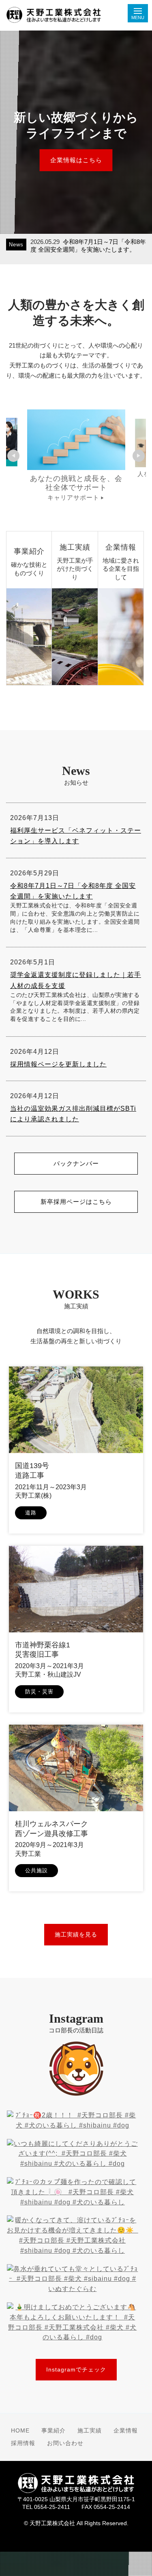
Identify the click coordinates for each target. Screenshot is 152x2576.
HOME (20, 2431)
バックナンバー (76, 1163)
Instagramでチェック (76, 2369)
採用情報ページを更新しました (58, 1064)
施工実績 (90, 2431)
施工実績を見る (76, 1934)
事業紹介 (54, 2431)
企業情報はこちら (76, 160)
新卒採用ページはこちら (76, 1202)
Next (139, 456)
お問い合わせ (65, 2443)
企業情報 (126, 2431)
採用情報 (23, 2443)
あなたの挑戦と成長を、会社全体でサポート (76, 487)
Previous (13, 456)
